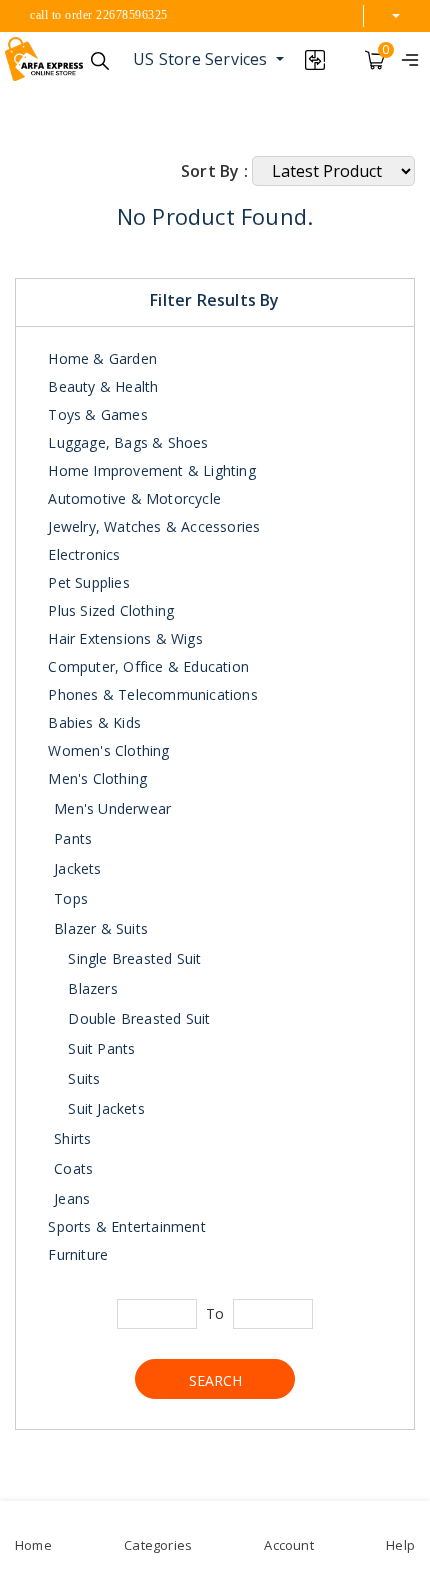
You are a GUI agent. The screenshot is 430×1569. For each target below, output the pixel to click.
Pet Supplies (87, 582)
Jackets (77, 868)
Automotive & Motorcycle (132, 498)
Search (215, 1380)
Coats (73, 1168)
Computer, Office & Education (146, 666)
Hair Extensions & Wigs (123, 638)
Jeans (72, 1198)
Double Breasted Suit (137, 1018)
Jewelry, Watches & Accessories (152, 526)
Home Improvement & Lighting (150, 470)
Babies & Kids (92, 722)
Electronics (82, 554)
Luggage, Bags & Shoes (126, 442)
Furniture (76, 1254)
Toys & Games (96, 414)
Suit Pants (99, 1048)
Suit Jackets (104, 1108)
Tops (71, 898)
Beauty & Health (101, 386)
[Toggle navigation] (410, 59)
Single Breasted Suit (132, 958)
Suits (82, 1078)
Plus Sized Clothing (109, 610)
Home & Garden (100, 358)
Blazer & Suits (101, 928)
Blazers (91, 988)
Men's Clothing (95, 778)
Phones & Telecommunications (151, 694)
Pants (73, 838)
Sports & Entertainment (125, 1226)
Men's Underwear (112, 808)
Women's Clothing (106, 750)
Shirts (72, 1138)
